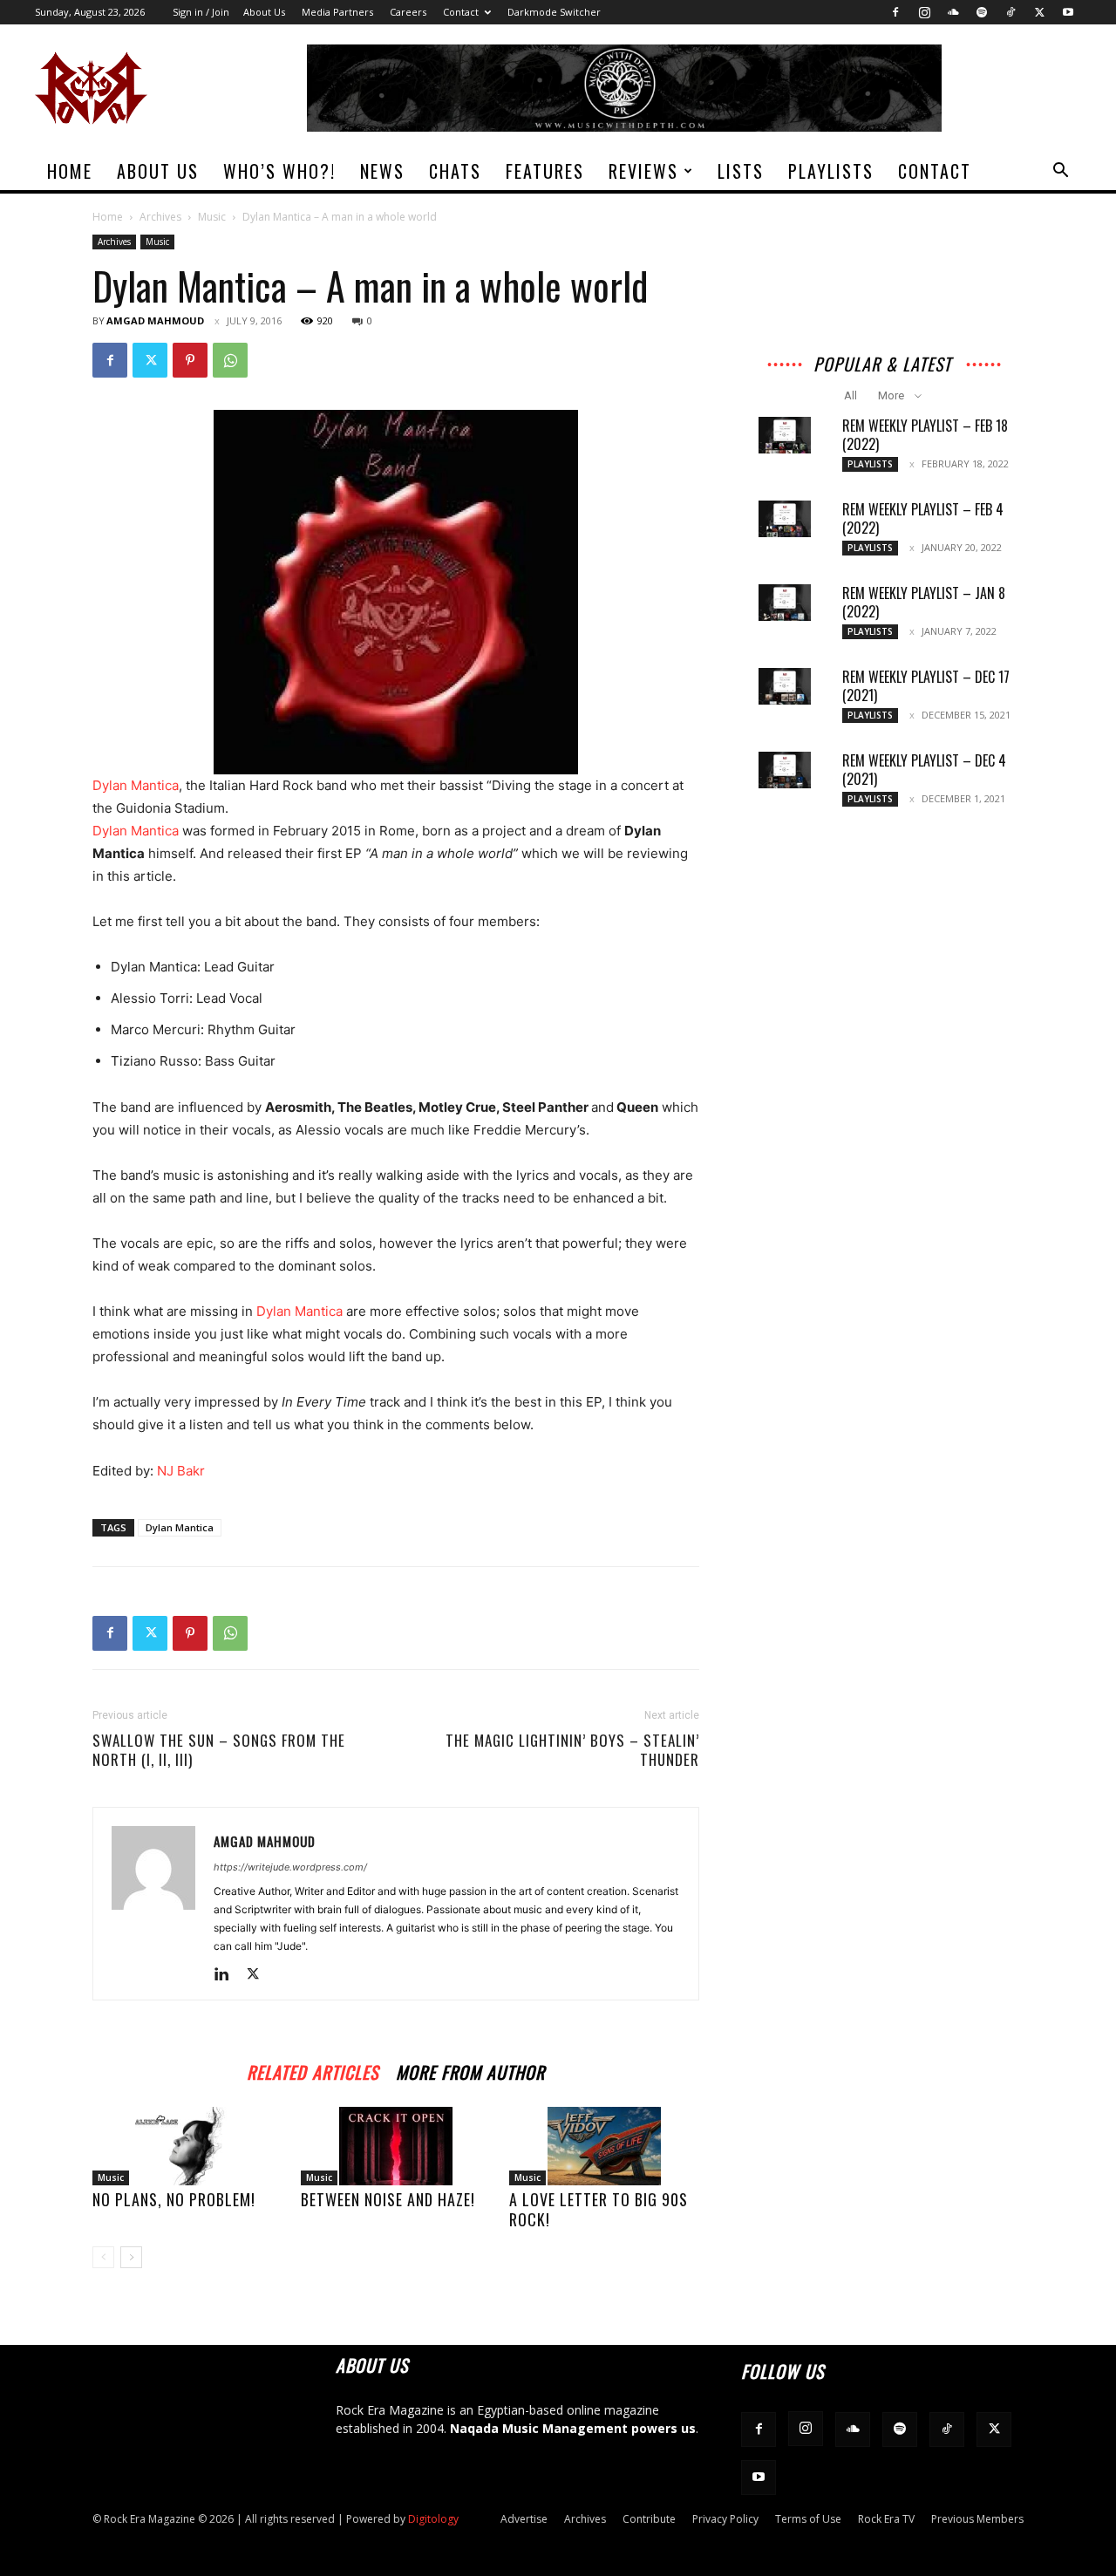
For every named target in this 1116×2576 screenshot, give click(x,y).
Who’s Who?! (279, 171)
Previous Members (977, 2519)
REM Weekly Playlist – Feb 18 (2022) (925, 435)
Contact (461, 12)
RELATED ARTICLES (313, 2070)
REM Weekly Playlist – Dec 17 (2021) (926, 686)
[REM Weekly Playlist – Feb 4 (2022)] (785, 519)
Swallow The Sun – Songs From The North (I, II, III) (219, 1750)
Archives (160, 217)
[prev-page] (103, 2257)
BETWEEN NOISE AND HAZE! (388, 2199)
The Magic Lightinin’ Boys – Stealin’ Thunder (572, 1750)
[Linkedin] (228, 1975)
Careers (408, 12)
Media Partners (337, 12)
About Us (264, 12)
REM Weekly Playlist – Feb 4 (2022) (923, 518)
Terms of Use (808, 2519)
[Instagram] (924, 12)
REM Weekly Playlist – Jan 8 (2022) (924, 602)
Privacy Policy (725, 2519)
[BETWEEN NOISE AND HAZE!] (396, 2146)
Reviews (643, 171)
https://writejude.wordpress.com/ (290, 1867)
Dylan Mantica (136, 831)
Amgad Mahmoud (155, 320)
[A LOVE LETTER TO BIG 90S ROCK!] (604, 2146)
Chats (455, 171)
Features (545, 171)
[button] (1060, 172)
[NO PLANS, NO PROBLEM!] (187, 2146)
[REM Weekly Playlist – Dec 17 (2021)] (785, 686)
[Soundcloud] (953, 12)
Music (212, 217)
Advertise (524, 2519)
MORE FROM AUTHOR (470, 2070)
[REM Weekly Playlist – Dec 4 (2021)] (785, 770)
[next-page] (131, 2257)
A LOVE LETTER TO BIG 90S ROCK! (599, 2209)
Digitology (433, 2519)
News (382, 171)
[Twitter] (1039, 12)
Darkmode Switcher (554, 12)
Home (70, 171)
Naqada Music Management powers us (573, 2428)
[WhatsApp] (230, 360)
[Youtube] (1068, 12)
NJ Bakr (181, 1471)
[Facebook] (895, 12)
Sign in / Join (201, 12)
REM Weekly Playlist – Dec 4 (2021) (924, 770)
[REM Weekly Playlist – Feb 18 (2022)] (785, 435)
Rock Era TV (886, 2519)
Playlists (831, 171)
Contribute (649, 2519)
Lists (741, 171)
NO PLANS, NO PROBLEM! (174, 2199)
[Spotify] (982, 12)
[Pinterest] (190, 360)
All (851, 395)
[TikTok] (1011, 12)
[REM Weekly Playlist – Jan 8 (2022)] (785, 603)
